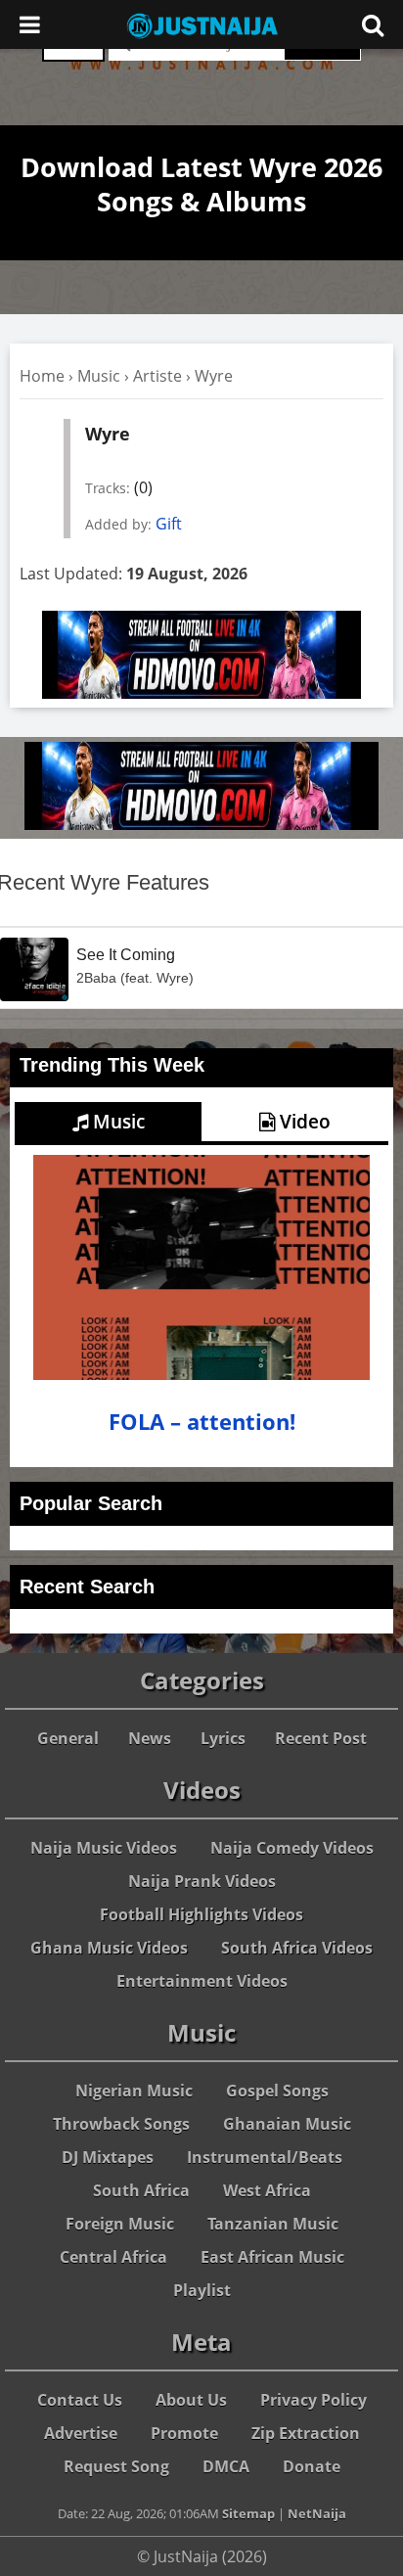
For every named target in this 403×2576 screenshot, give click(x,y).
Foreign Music (120, 2224)
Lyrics (223, 1738)
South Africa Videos (297, 1948)
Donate (312, 2466)
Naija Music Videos (104, 1848)
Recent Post (321, 1738)
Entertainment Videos (202, 1981)
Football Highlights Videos (201, 1914)
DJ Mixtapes (108, 2157)
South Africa (141, 2190)
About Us (191, 2400)
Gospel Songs (277, 2091)
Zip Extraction (306, 2433)
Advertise (81, 2433)
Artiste (157, 376)
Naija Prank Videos (202, 1881)
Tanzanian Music (273, 2224)
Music (99, 376)
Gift (169, 524)
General (68, 1738)
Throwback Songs (121, 2124)
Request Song (116, 2466)
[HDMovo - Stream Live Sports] (201, 693)
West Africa (267, 2190)
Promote (184, 2433)
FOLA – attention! (202, 1422)
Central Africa (113, 2257)
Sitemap (248, 2513)
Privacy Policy (313, 2400)
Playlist (202, 2290)
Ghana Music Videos (109, 1948)
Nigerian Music (134, 2091)
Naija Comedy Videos (292, 1848)
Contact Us (80, 2400)
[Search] (373, 24)
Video (303, 1122)
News (150, 1738)
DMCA (226, 2466)
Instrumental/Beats (265, 2157)
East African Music (272, 2257)
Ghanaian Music (287, 2124)
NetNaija (317, 2513)
